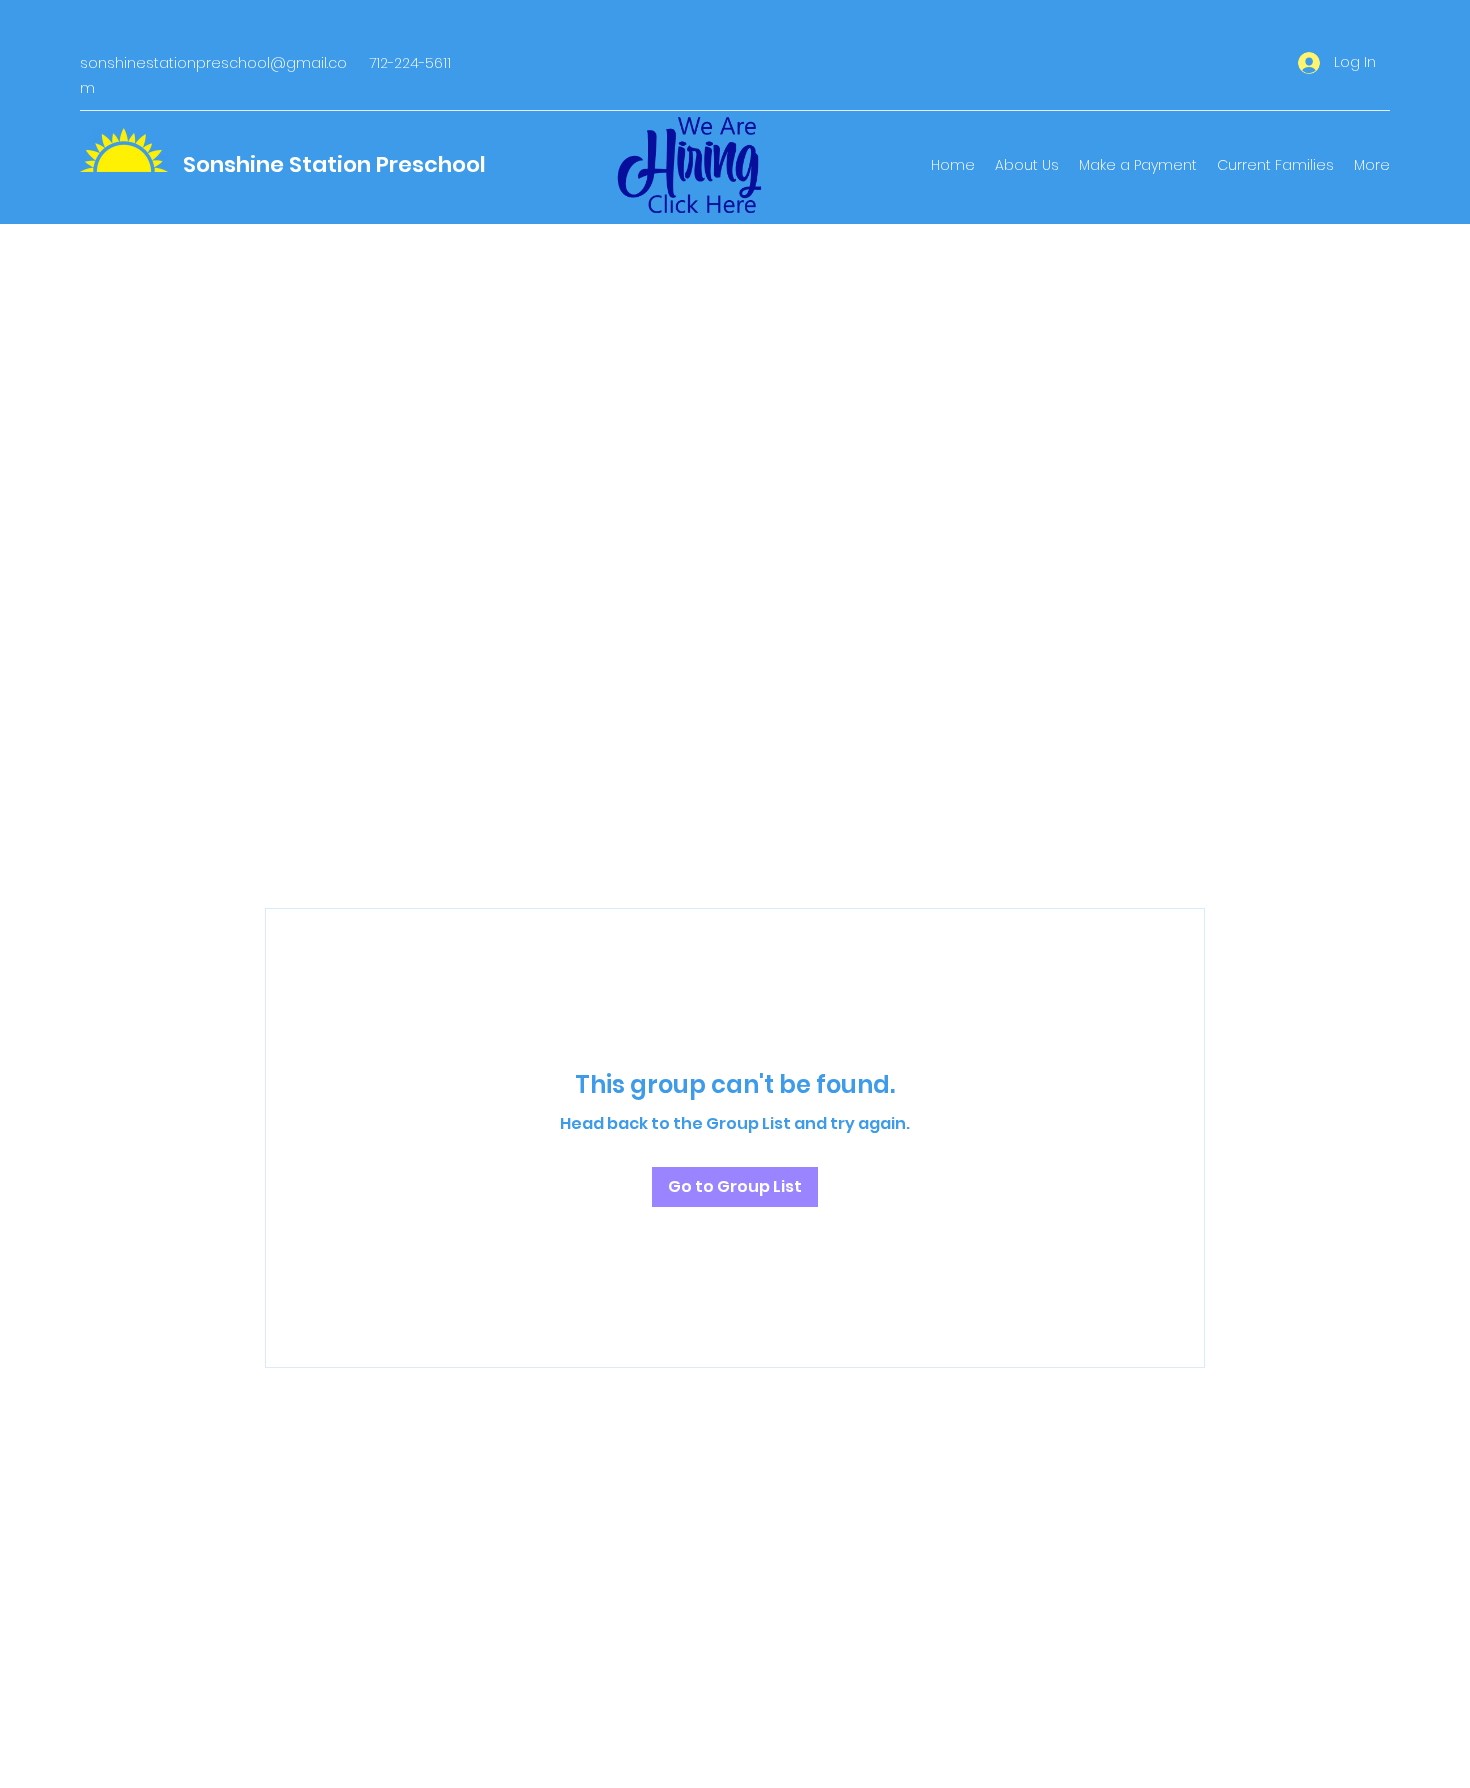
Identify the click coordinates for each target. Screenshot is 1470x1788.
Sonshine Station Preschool (334, 164)
